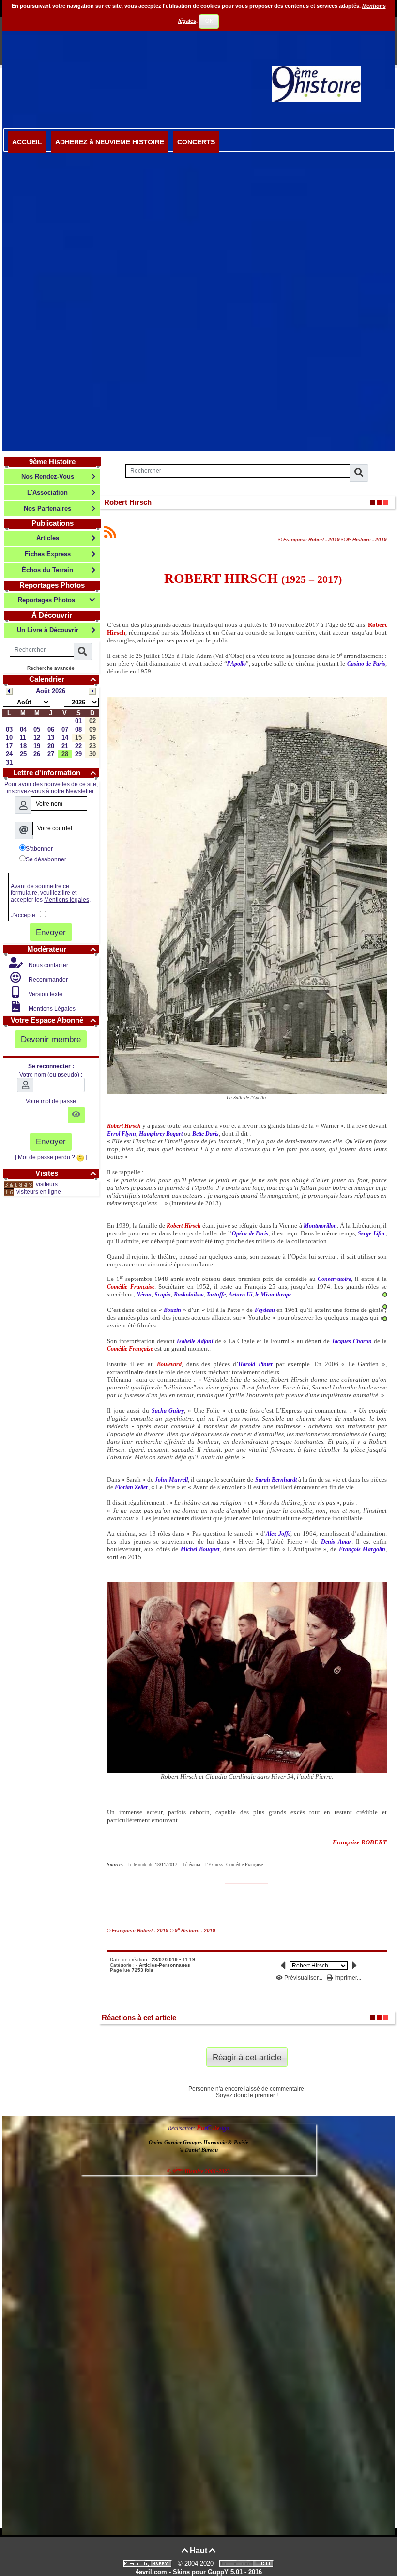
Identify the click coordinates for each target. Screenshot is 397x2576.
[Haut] (385, 1295)
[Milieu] (385, 1307)
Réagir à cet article (247, 2057)
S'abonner (39, 849)
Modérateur (61, 949)
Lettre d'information (54, 773)
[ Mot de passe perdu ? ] (51, 1157)
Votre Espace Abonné (53, 1020)
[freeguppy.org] (149, 2564)
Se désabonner (46, 859)
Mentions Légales (51, 1009)
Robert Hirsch (128, 502)
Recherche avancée (51, 668)
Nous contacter (48, 965)
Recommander (47, 980)
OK (209, 21)
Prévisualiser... (303, 1978)
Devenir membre (51, 1039)
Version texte (45, 994)
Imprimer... (347, 1978)
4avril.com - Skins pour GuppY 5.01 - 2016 (199, 2572)
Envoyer (51, 932)
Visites (66, 1173)
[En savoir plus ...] (247, 2564)
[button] (160, 1865)
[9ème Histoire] (316, 84)
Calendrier (62, 679)
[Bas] (385, 1319)
